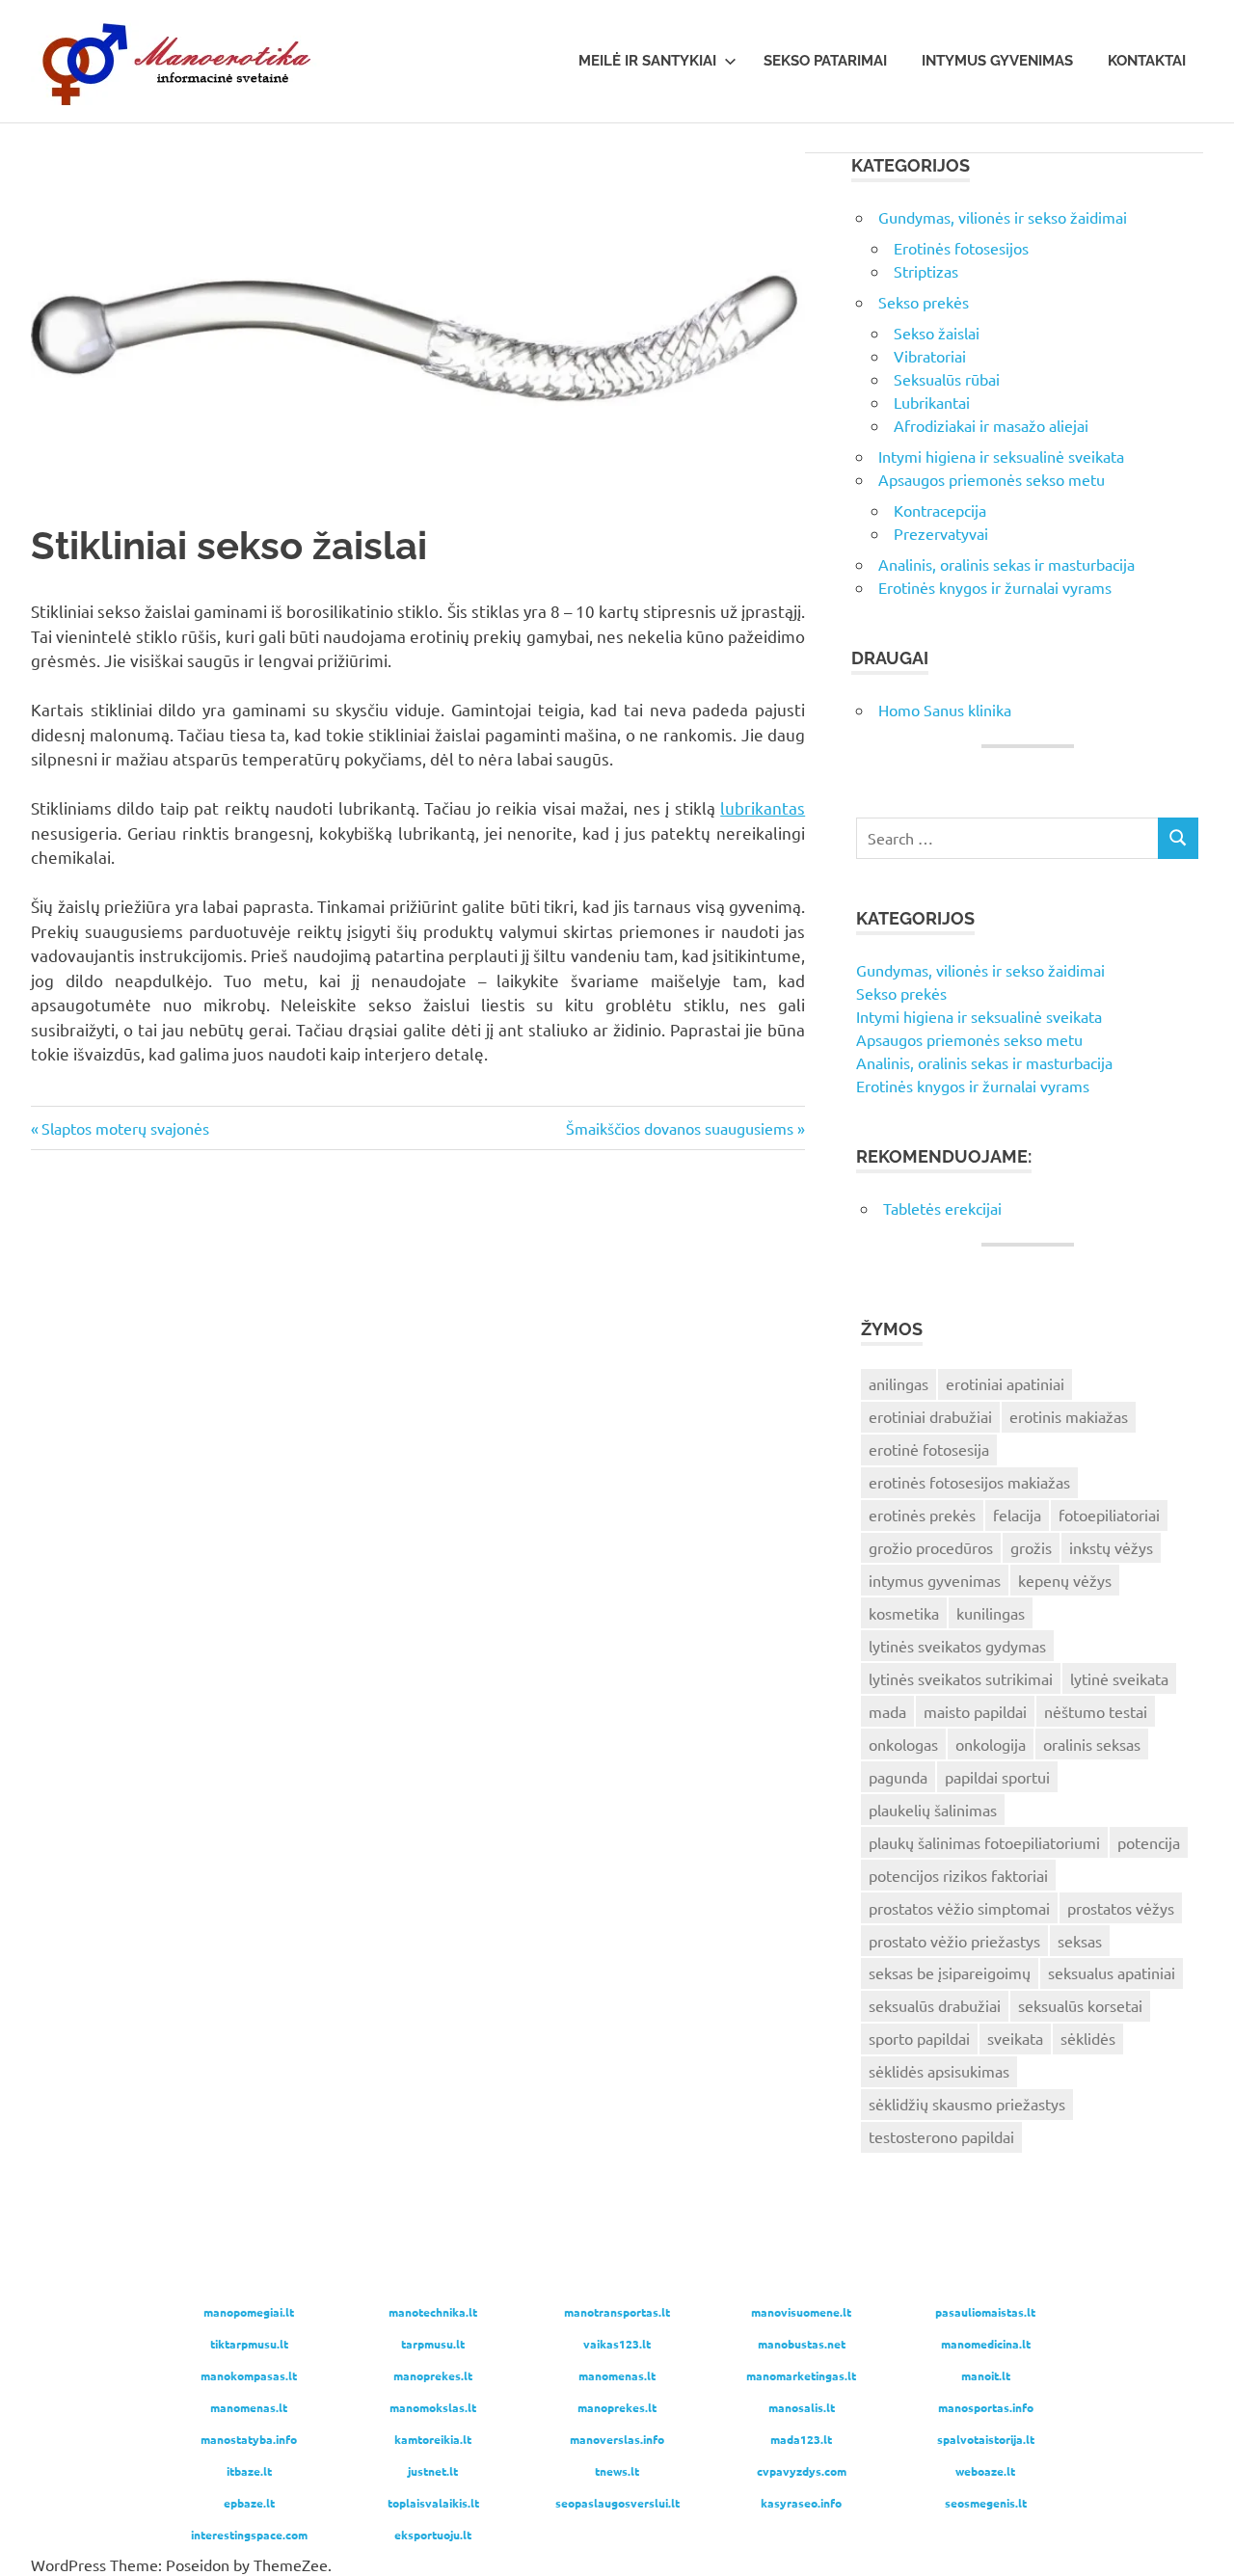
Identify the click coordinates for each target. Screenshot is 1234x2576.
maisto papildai (975, 1711)
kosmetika (904, 1613)
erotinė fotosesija (929, 1449)
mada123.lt (801, 2439)
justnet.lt (433, 2471)
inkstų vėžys (1111, 1547)
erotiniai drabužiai (930, 1416)
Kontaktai (1147, 61)
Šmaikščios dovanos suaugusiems (680, 1128)
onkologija (991, 1744)
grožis (1031, 1547)
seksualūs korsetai (1080, 2005)
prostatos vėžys (1121, 1908)
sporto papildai (919, 2038)
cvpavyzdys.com (802, 2471)
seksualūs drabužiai (935, 2005)
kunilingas (991, 1613)
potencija (1149, 1842)
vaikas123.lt (617, 2344)
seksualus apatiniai (1112, 1972)
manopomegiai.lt (249, 2312)
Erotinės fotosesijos (961, 248)
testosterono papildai (941, 2136)
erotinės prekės (922, 1515)
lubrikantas (763, 807)
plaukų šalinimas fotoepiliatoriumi (984, 1842)
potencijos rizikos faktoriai (958, 1875)
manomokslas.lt (433, 2407)
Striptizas (926, 271)
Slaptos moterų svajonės (125, 1128)
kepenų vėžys (1065, 1580)
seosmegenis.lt (986, 2503)
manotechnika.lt (433, 2312)
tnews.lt (617, 2471)
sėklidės (1088, 2038)
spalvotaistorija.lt (986, 2439)
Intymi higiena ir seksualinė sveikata (1001, 456)
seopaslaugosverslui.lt (617, 2503)
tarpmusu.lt (433, 2344)
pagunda (898, 1777)
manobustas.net (802, 2344)
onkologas (903, 1744)
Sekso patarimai (825, 61)
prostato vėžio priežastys (954, 1941)
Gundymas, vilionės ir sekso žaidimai (1003, 217)
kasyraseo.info (801, 2503)
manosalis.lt (802, 2407)
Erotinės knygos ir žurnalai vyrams (995, 587)
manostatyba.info (249, 2439)
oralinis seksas (1092, 1744)
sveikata (1015, 2038)
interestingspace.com (249, 2535)
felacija (1017, 1515)
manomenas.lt (617, 2375)
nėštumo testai (1096, 1711)
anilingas (899, 1383)
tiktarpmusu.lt (249, 2344)
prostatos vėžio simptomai (959, 1908)
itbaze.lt (249, 2471)
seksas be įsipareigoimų (950, 1972)
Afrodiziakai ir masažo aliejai (991, 425)
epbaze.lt (249, 2503)
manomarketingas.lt (801, 2375)
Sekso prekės (924, 302)
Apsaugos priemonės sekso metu (992, 479)
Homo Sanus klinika (945, 710)
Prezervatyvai (941, 533)
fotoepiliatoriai (1109, 1515)
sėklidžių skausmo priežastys (967, 2104)
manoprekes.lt (433, 2375)
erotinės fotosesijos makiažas (969, 1482)
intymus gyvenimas (935, 1580)
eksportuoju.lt (433, 2535)
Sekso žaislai (937, 333)
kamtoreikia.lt (433, 2439)
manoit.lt (986, 2375)
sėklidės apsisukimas (939, 2071)
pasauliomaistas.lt (985, 2312)
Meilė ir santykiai (647, 61)
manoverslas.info (617, 2439)
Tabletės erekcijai (942, 1208)
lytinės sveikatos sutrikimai (961, 1678)
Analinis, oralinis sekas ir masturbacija (1006, 564)
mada (887, 1711)
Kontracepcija (940, 510)
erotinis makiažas (1069, 1416)
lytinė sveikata (1119, 1678)
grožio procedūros (931, 1547)
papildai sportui (997, 1777)
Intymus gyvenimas (997, 61)
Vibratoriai (930, 356)
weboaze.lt (985, 2471)
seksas (1080, 1941)
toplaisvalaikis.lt (433, 2503)
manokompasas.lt (249, 2375)
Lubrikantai (932, 402)
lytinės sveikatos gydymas (957, 1646)
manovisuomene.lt (801, 2312)
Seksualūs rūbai (947, 379)
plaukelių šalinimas (933, 1810)
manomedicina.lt (986, 2344)
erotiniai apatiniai (1005, 1383)
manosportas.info (986, 2407)
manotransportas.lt (617, 2312)
